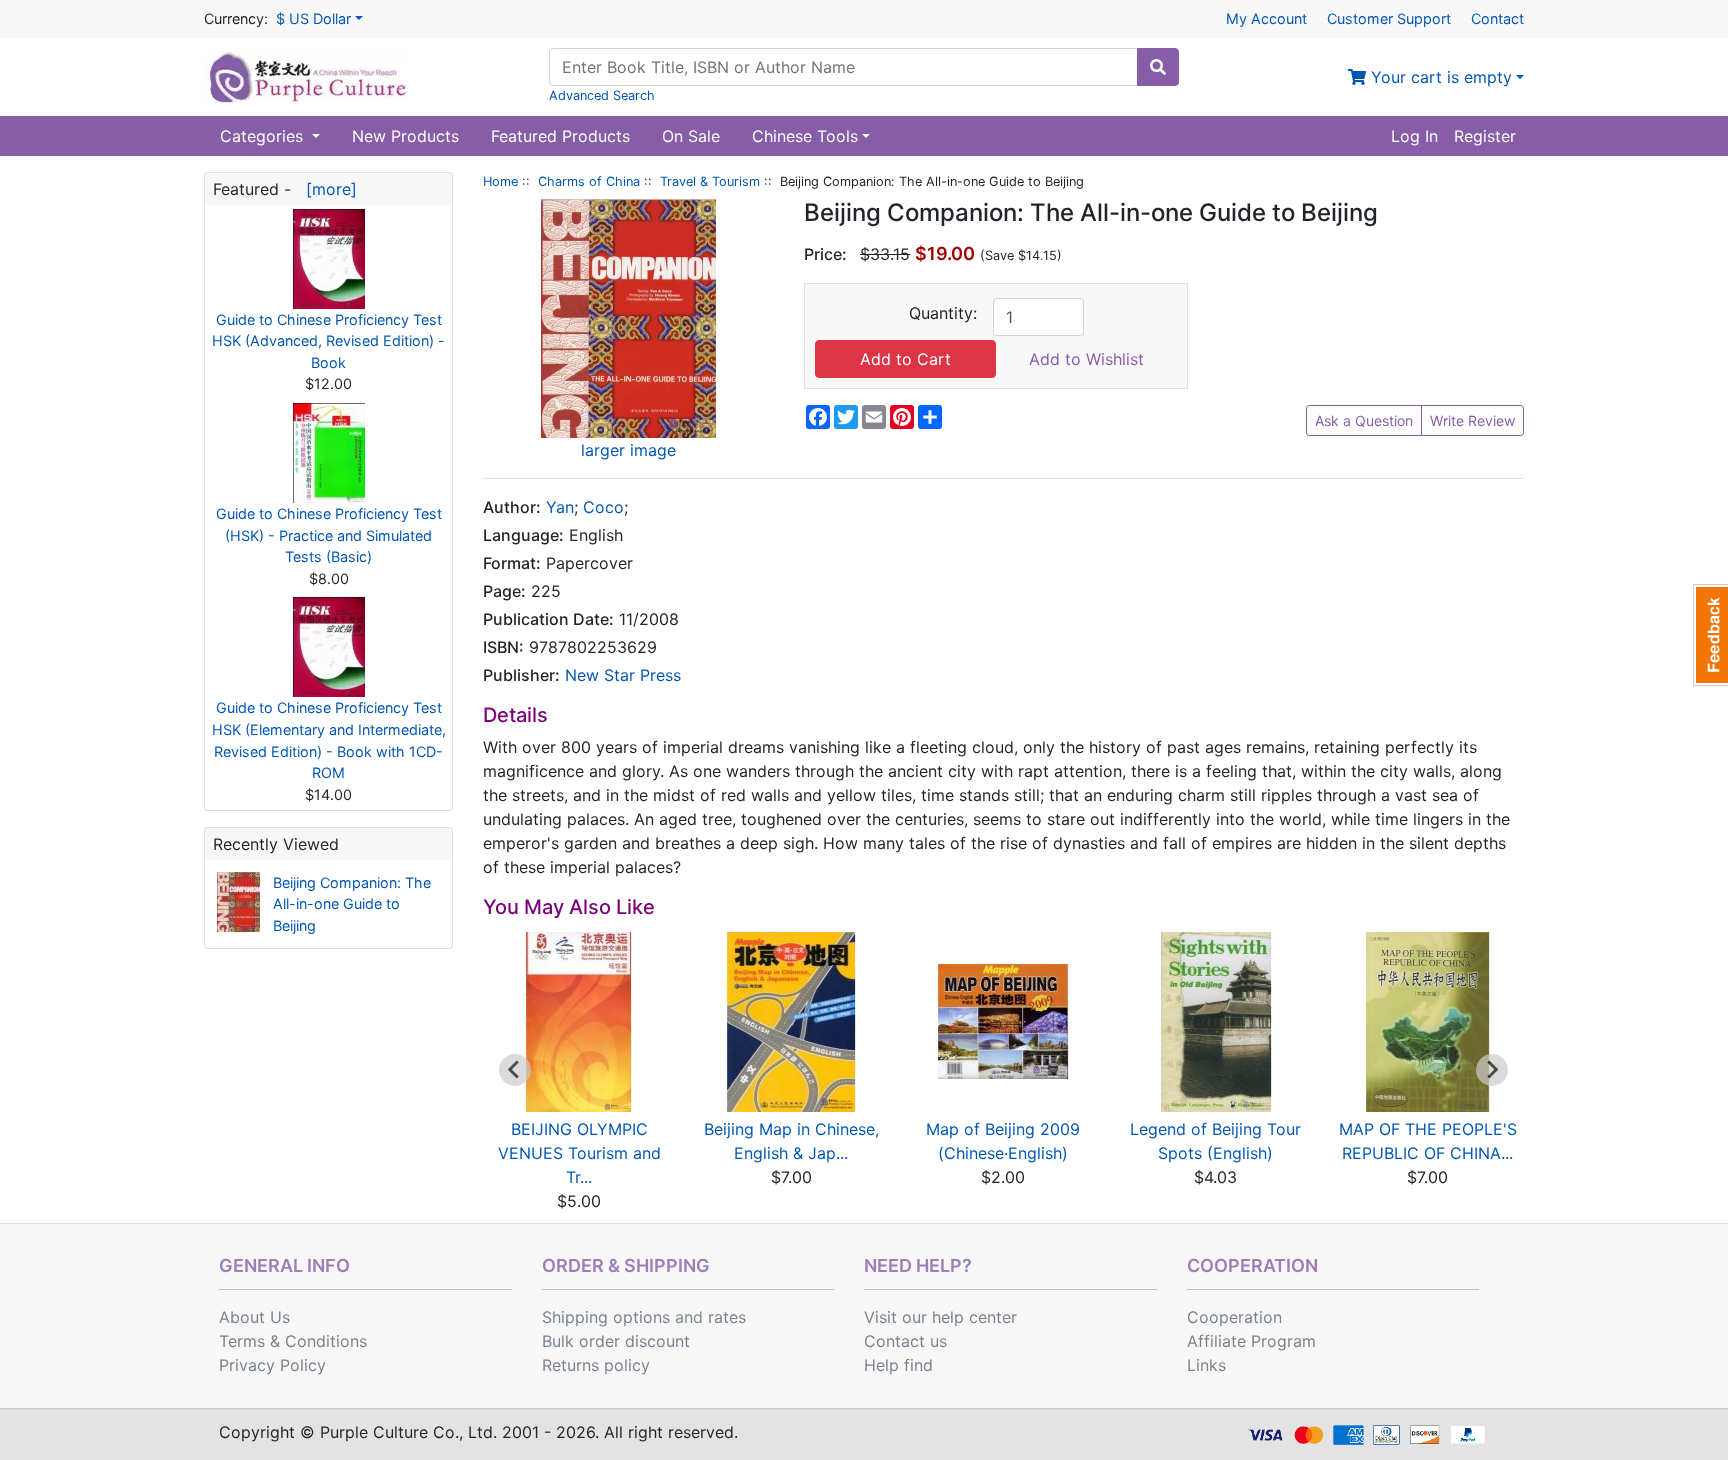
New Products (405, 136)
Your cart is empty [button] (1439, 77)
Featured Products (560, 136)
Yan (560, 507)
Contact (1497, 18)
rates (727, 1317)
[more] (326, 189)
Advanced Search (602, 95)
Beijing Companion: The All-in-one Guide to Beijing (352, 904)
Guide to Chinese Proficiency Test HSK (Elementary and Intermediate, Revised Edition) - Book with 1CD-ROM (329, 740)
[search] (1158, 67)
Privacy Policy (272, 1365)
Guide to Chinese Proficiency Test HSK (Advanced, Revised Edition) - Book (328, 341)
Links (1206, 1365)
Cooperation (1234, 1317)
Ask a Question (1364, 420)
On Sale (691, 136)
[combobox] (843, 67)
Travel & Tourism (710, 181)
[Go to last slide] (515, 1070)
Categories (264, 136)
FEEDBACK (1710, 635)
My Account (1266, 18)
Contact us (905, 1341)
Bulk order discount (616, 1341)
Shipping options (606, 1317)
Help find (898, 1365)
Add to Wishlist (1086, 359)
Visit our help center (940, 1317)
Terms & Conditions (293, 1341)
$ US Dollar (313, 18)
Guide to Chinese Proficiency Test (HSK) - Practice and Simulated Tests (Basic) (329, 535)
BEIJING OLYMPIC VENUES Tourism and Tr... (579, 1153)
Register (1485, 136)
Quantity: (943, 313)
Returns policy (596, 1365)
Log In (1414, 136)
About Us (254, 1317)
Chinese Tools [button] (805, 136)
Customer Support (1389, 18)
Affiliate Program (1251, 1341)
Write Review (1472, 420)
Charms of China (589, 181)
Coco (603, 507)
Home (500, 181)
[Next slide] (1492, 1070)
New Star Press (623, 675)
